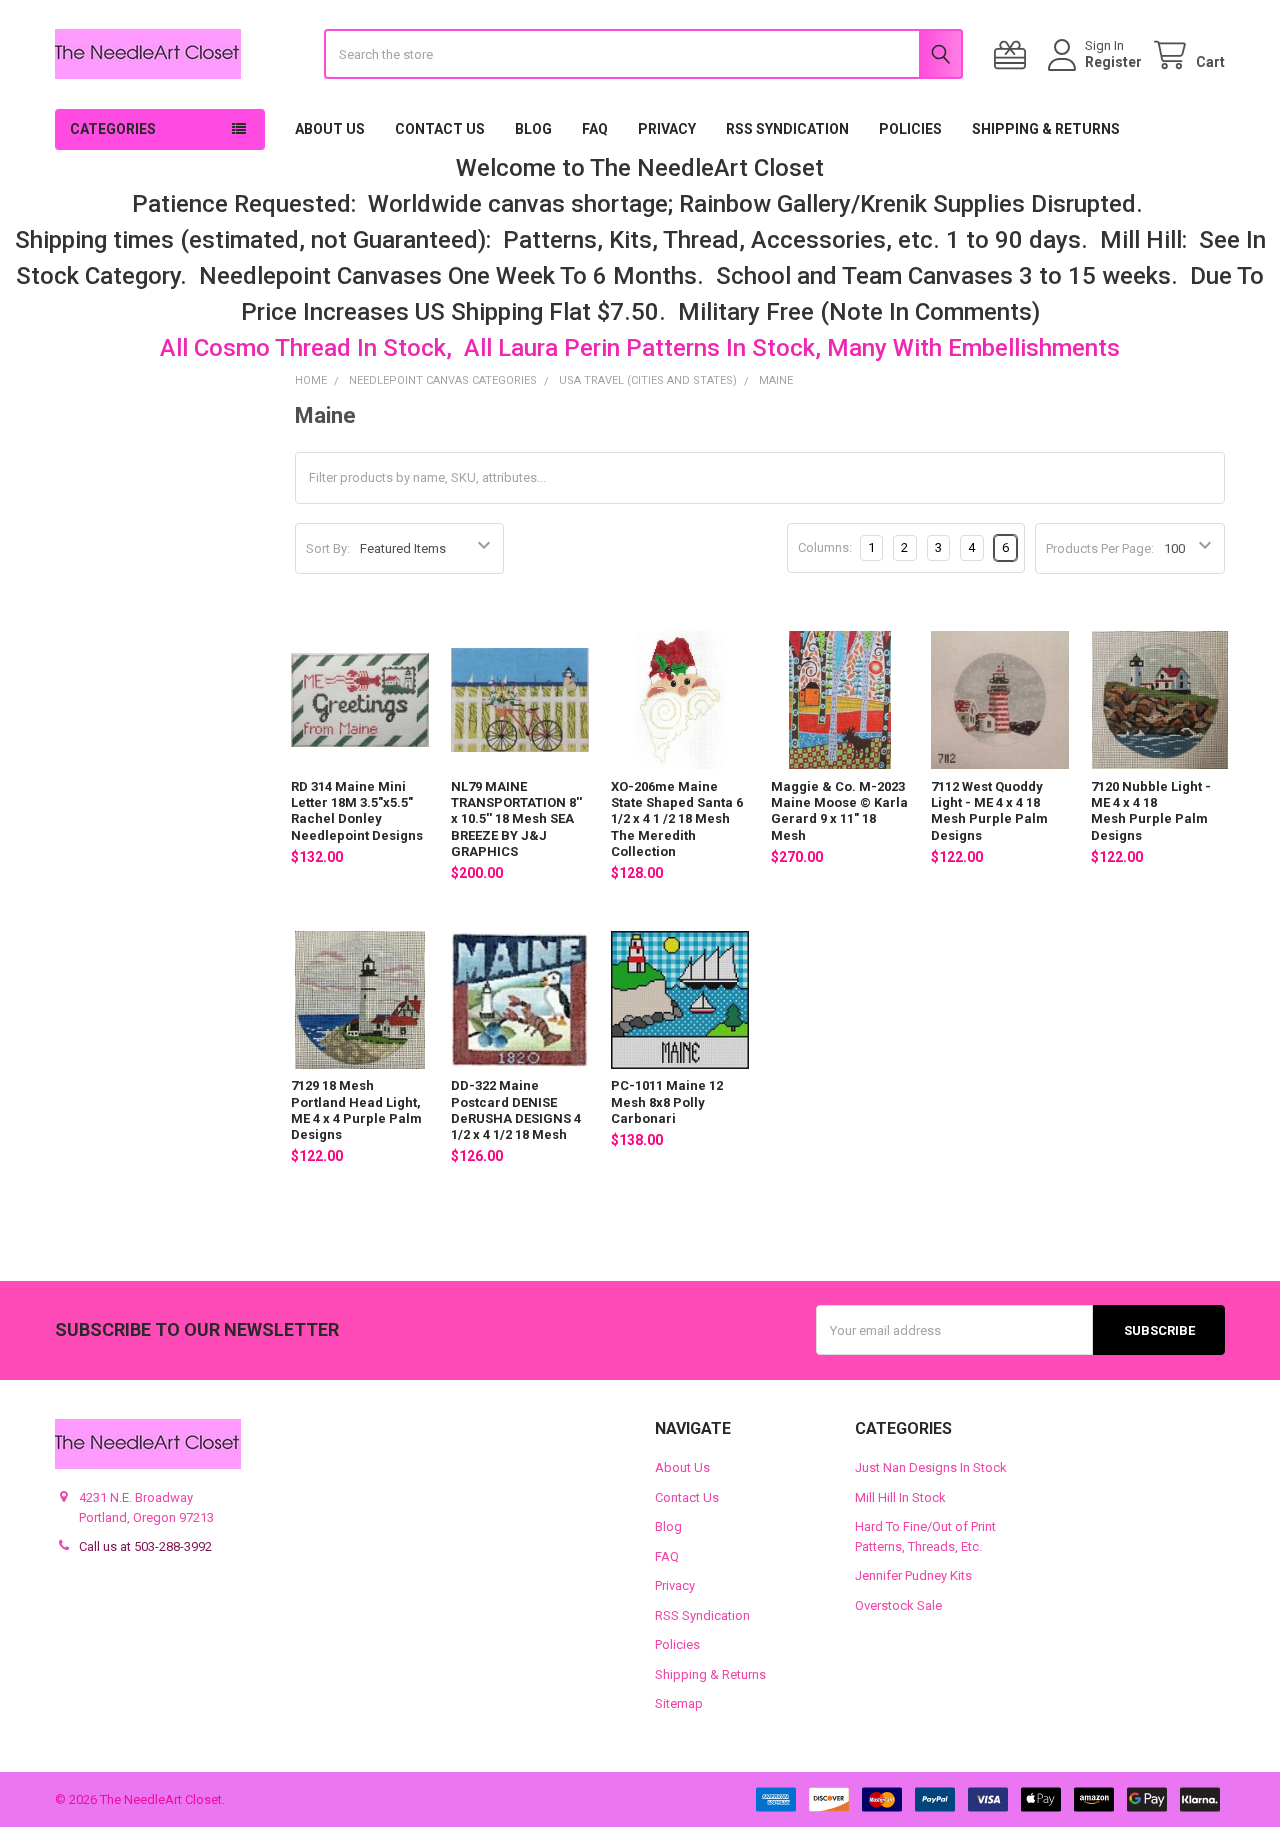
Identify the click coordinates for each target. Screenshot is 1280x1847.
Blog (533, 129)
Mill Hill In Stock (900, 1497)
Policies (910, 129)
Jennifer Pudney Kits (913, 1575)
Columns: (825, 547)
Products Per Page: (1100, 548)
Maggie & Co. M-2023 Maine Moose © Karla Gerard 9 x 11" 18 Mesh (839, 811)
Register (1113, 62)
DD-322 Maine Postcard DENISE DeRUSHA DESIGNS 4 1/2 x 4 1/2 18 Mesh (516, 1110)
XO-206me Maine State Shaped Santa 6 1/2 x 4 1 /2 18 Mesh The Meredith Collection (677, 819)
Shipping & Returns (1046, 129)
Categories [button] (113, 129)
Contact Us (440, 129)
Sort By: (328, 548)
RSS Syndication (787, 129)
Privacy (667, 129)
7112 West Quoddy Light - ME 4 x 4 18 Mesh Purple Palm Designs (989, 811)
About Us (330, 129)
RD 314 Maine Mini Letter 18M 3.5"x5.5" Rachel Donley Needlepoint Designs (357, 811)
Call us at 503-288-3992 (145, 1546)
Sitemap (679, 1703)
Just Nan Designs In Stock (931, 1467)
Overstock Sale (898, 1605)
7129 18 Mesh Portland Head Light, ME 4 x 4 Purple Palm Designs (356, 1110)
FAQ (595, 129)
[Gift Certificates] (1014, 55)
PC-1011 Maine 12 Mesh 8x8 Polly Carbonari (667, 1102)
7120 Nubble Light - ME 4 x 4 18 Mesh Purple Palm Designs (1151, 811)
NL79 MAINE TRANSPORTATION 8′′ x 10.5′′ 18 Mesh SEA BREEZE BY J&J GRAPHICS (516, 819)
